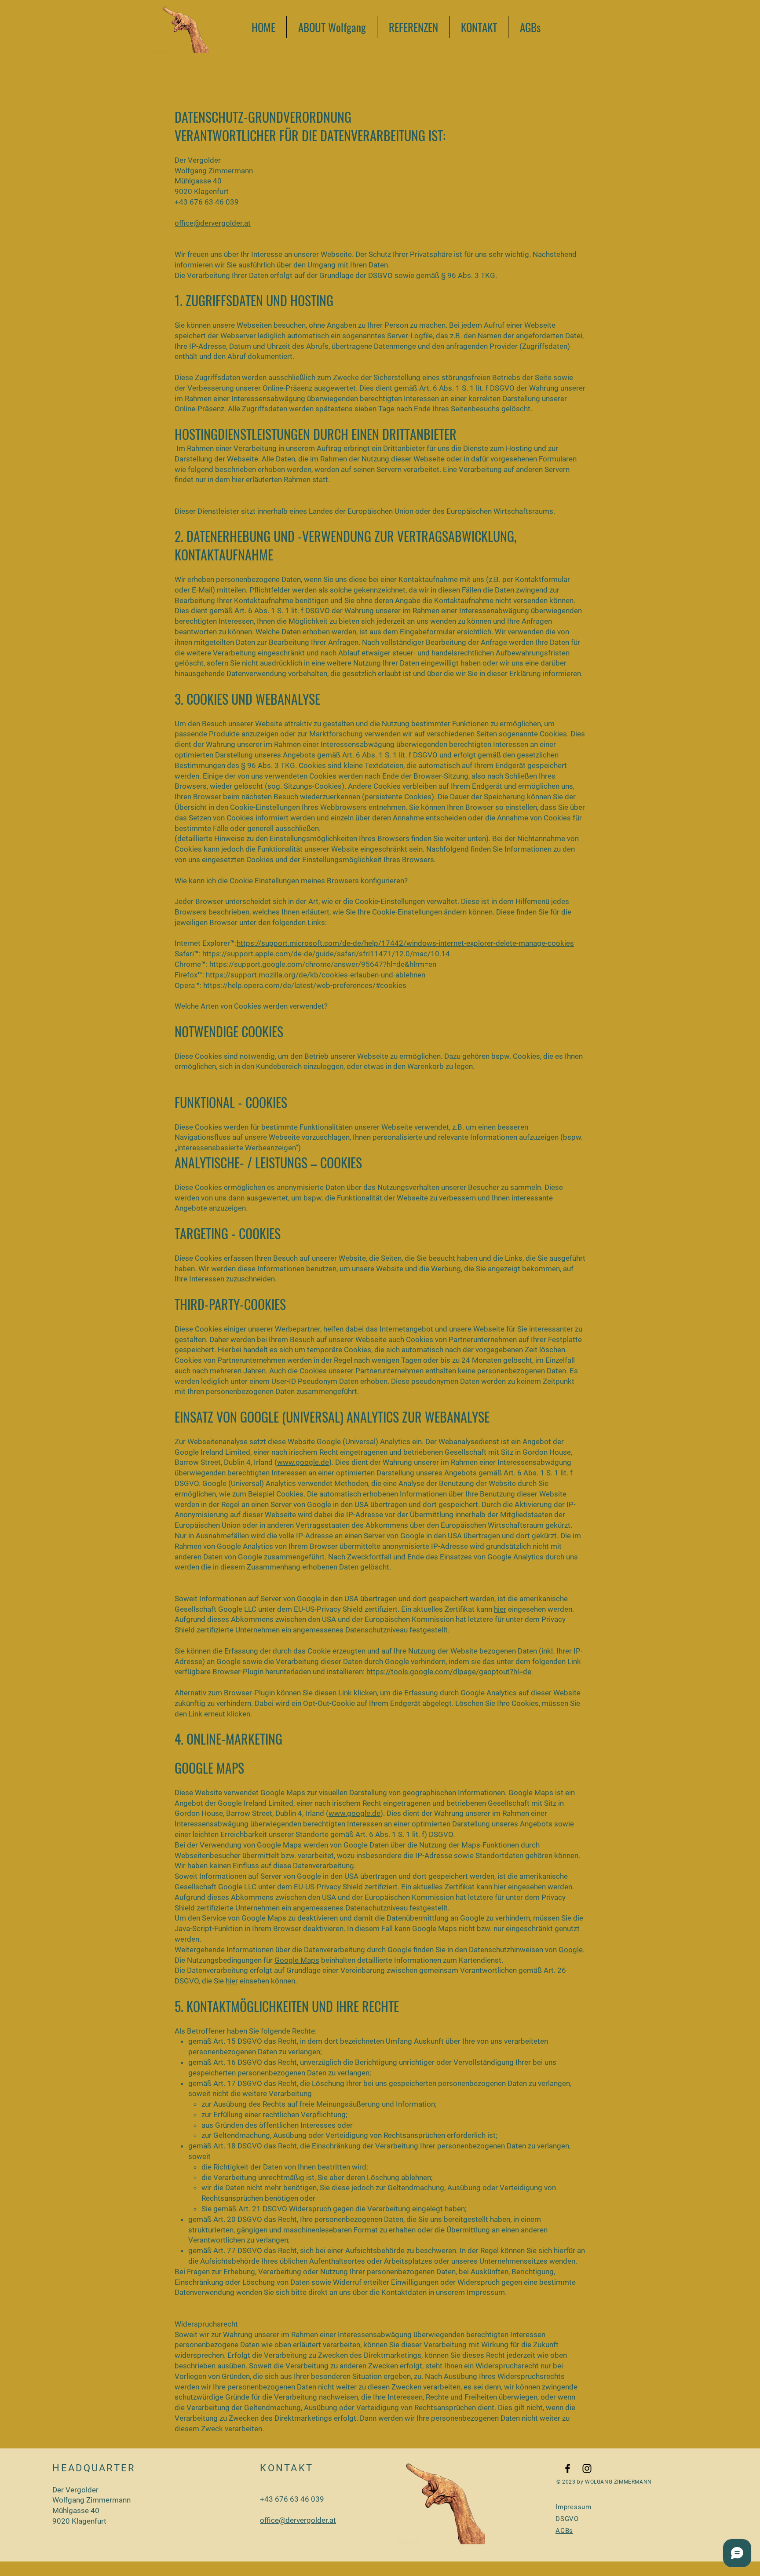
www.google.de (303, 1462)
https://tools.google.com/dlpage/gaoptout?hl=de (450, 1672)
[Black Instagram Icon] (587, 2468)
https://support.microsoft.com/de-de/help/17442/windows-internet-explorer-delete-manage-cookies (405, 943)
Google (571, 1950)
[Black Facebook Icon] (568, 2468)
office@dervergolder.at (213, 223)
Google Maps (297, 1960)
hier (500, 1609)
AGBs (564, 2531)
